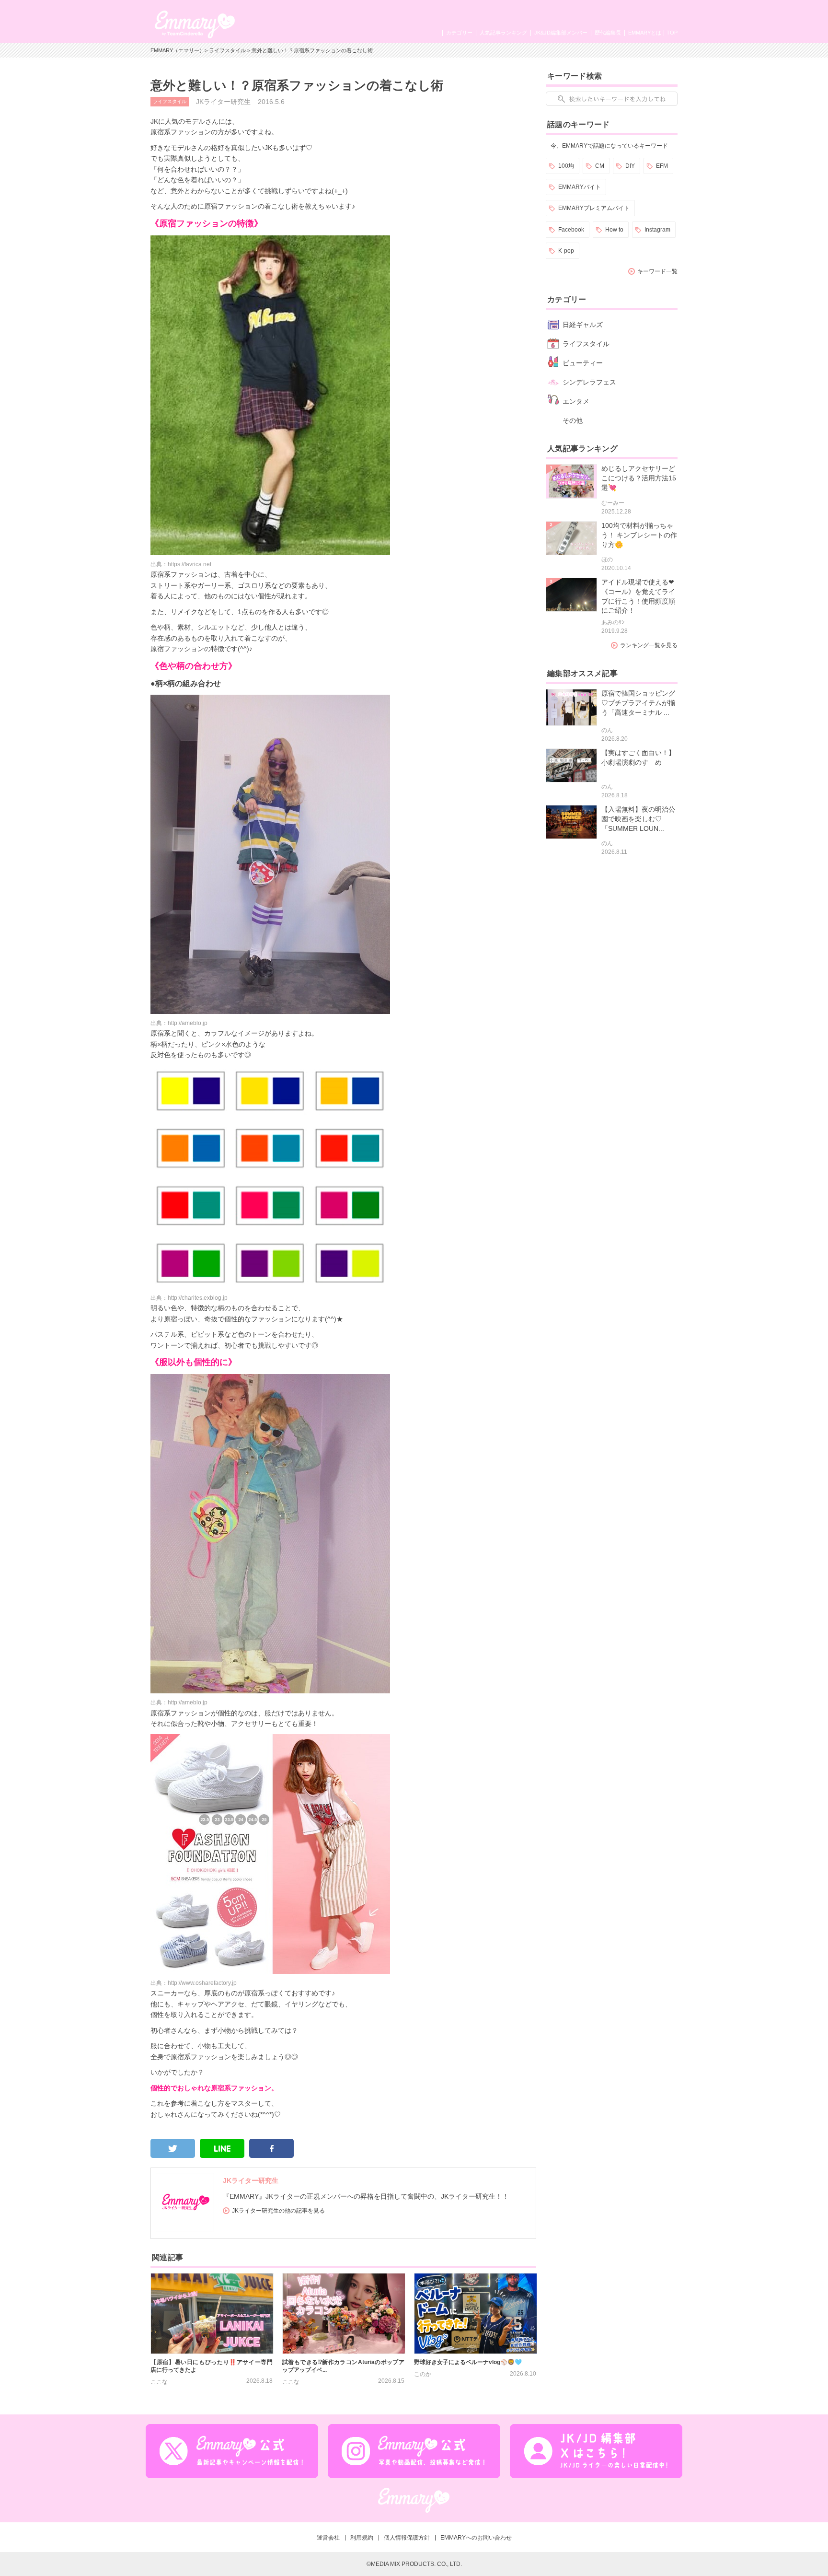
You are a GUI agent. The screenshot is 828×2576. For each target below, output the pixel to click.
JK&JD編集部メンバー (561, 33)
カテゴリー (459, 33)
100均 (566, 166)
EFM (662, 166)
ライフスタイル (227, 50)
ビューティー (583, 363)
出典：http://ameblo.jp (179, 1023)
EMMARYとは (645, 33)
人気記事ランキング (503, 33)
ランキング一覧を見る (649, 645)
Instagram (657, 230)
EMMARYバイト (580, 187)
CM (600, 166)
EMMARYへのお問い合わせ (476, 2538)
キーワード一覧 (657, 271)
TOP (672, 33)
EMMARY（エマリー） (178, 50)
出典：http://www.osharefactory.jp (194, 1983)
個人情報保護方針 (407, 2538)
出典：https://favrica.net (181, 564)
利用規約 (362, 2538)
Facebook (571, 230)
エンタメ (576, 401)
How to (614, 230)
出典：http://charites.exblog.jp (189, 1298)
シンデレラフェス (589, 382)
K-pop (566, 251)
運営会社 (328, 2538)
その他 (573, 420)
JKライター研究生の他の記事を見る (278, 2211)
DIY (630, 166)
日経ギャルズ (583, 325)
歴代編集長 (608, 33)
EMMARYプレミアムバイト (594, 208)
